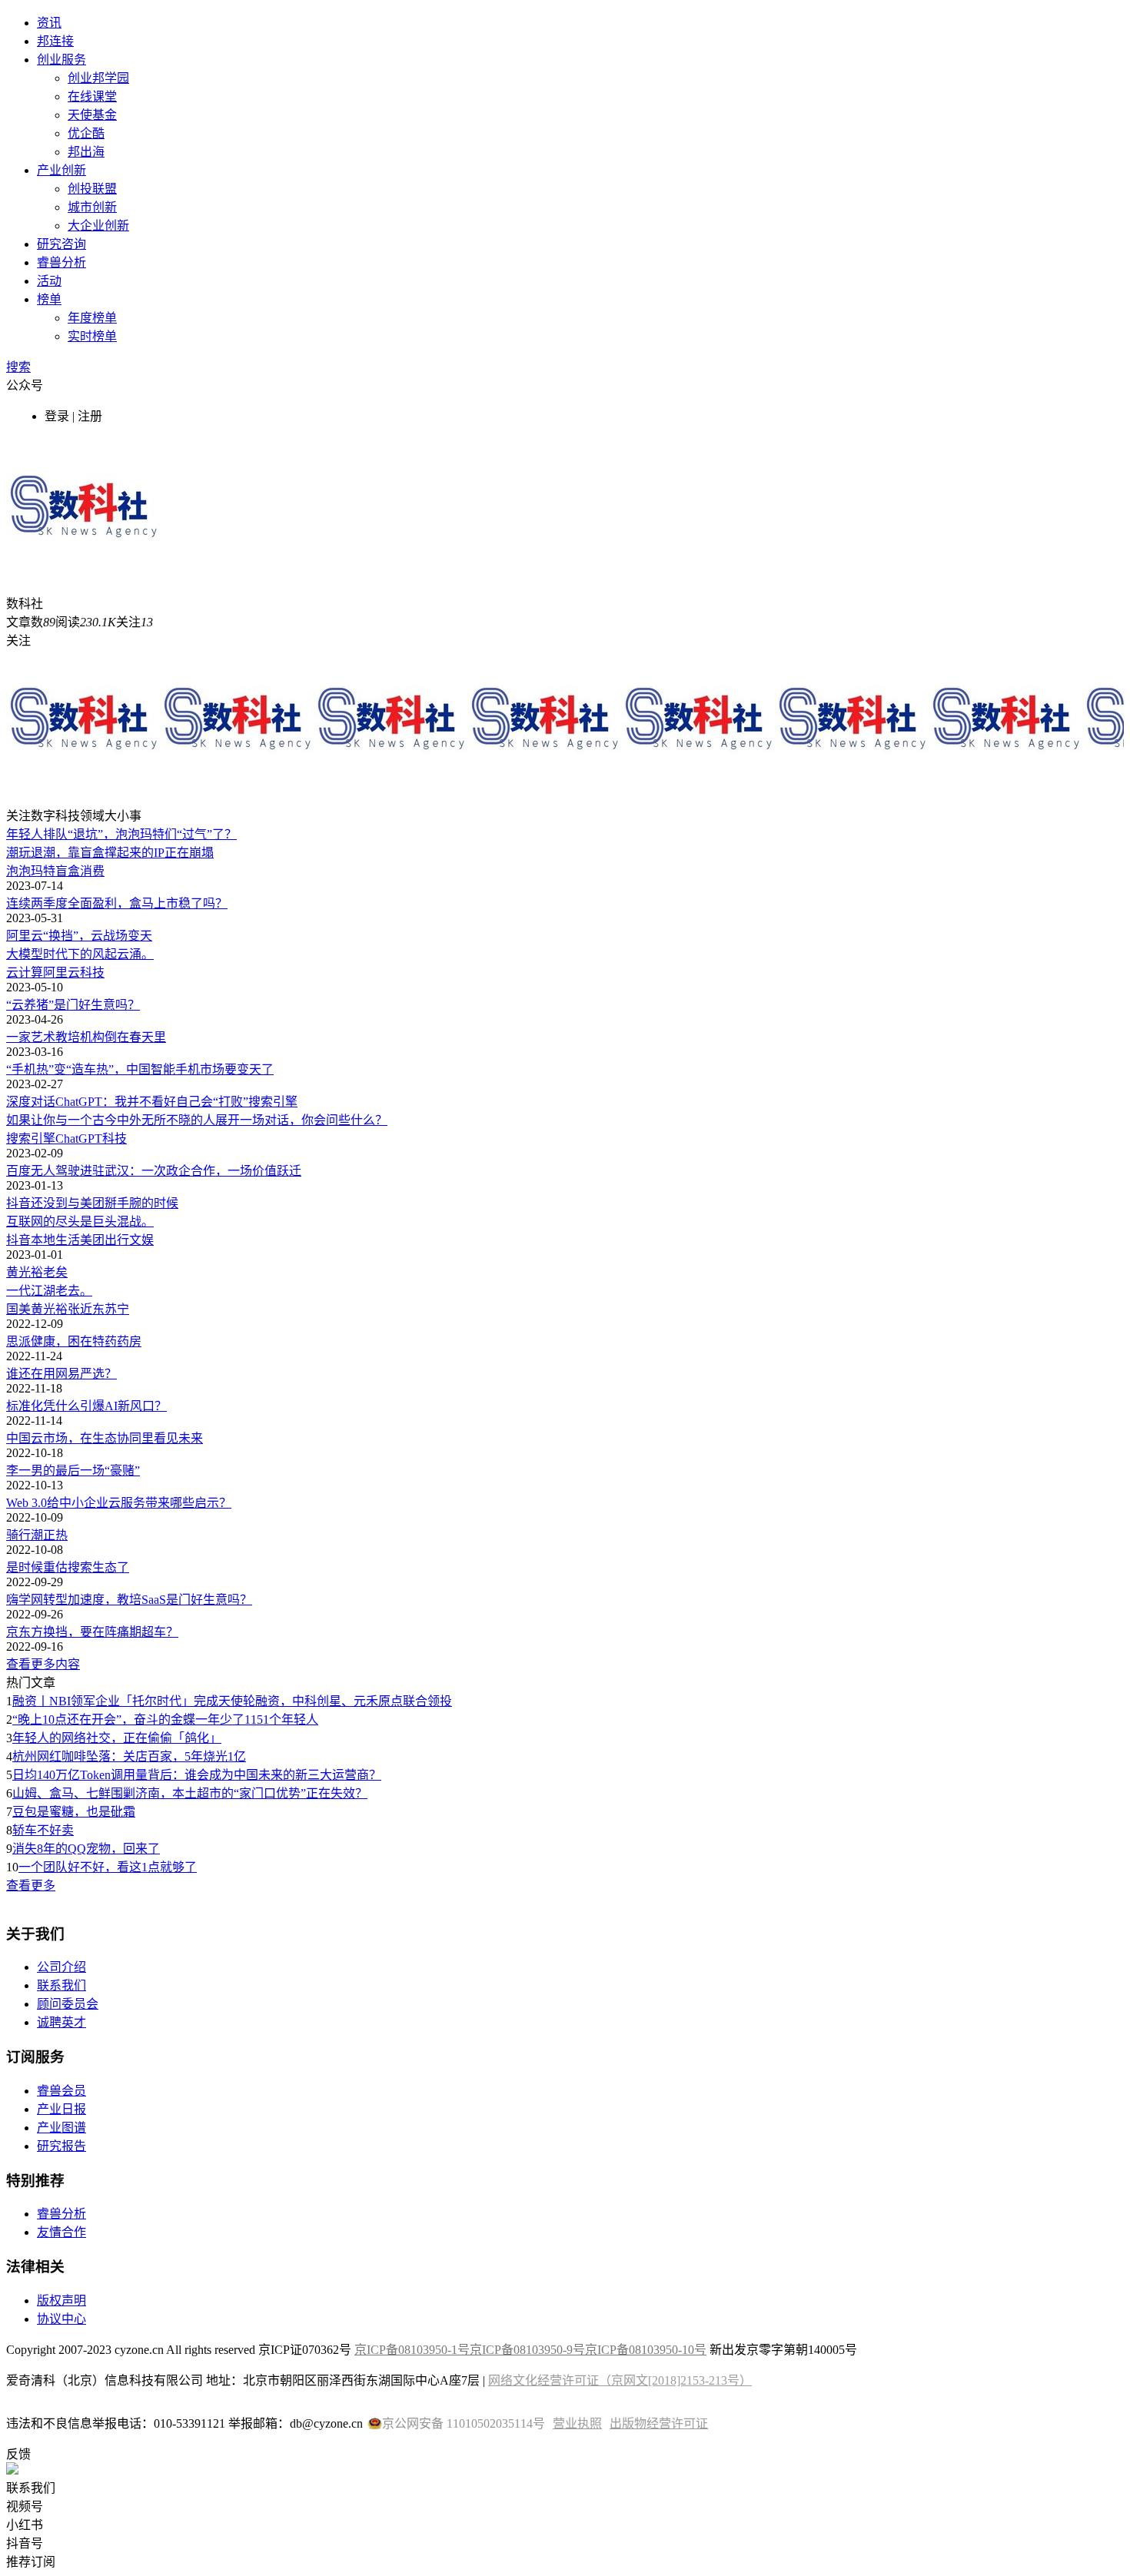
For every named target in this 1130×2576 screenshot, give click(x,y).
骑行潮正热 (37, 1535)
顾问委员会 (68, 2004)
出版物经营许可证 (659, 2423)
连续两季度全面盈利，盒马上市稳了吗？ (117, 903)
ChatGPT (79, 1139)
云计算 (25, 973)
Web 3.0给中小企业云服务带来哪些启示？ (119, 1503)
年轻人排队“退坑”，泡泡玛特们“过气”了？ (121, 834)
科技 (92, 973)
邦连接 (55, 41)
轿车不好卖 (43, 1830)
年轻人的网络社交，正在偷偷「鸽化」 (117, 1738)
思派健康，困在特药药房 (74, 1341)
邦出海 (86, 152)
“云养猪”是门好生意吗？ (73, 1005)
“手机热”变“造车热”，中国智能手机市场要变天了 (140, 1069)
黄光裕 (49, 1309)
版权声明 (61, 2300)
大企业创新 (98, 226)
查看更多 (31, 1886)
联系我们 (61, 1985)
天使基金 (92, 115)
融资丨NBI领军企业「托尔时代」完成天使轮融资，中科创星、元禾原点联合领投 (232, 1701)
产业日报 (61, 2109)
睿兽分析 (61, 262)
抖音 (18, 1240)
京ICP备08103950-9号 (527, 2350)
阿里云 (61, 973)
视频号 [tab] (25, 2506)
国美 (18, 1309)
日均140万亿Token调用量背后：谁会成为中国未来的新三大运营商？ (197, 1775)
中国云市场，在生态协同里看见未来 (105, 1438)
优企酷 (86, 133)
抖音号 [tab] (25, 2543)
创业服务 (61, 60)
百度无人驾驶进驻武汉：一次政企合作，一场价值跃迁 (154, 1171)
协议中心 (61, 2319)
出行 (117, 1240)
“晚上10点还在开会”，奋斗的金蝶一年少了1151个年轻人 (165, 1720)
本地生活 (55, 1240)
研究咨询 (61, 244)
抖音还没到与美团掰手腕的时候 (92, 1203)
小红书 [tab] (25, 2525)
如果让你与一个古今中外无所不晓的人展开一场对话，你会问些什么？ (197, 1120)
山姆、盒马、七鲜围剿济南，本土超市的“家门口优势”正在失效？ (190, 1793)
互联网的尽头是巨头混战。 (80, 1222)
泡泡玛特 (31, 871)
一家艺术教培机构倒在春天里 (86, 1037)
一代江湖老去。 (49, 1291)
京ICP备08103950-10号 (646, 2350)
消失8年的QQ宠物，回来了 (86, 1849)
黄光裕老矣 (37, 1272)
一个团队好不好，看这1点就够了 (108, 1867)
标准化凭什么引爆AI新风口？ (86, 1406)
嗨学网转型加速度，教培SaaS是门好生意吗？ (129, 1600)
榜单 (49, 299)
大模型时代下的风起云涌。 (80, 954)
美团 (92, 1240)
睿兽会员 (61, 2091)
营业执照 (577, 2423)
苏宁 (117, 1309)
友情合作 (61, 2232)
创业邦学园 (98, 78)
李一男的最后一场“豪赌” (73, 1471)
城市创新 (92, 207)
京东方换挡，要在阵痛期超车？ (92, 1632)
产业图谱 (61, 2128)
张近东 (86, 1309)
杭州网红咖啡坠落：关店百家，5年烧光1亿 (129, 1756)
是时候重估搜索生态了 (68, 1567)
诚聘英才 (61, 2022)
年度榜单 (92, 318)
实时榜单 (92, 336)
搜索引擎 (31, 1139)
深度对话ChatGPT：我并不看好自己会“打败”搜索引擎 (152, 1102)
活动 (49, 281)
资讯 (49, 23)
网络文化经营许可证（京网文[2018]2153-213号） (620, 2380)
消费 (92, 871)
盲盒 (68, 871)
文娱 (141, 1240)
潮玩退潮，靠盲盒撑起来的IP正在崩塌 (110, 853)
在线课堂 (92, 96)
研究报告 (61, 2146)
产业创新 (61, 170)
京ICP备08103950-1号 (412, 2350)
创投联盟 (92, 189)
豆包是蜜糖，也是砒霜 (74, 1812)
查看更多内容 (43, 1664)
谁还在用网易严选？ (61, 1374)
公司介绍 (61, 1967)
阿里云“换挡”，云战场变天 (79, 936)
